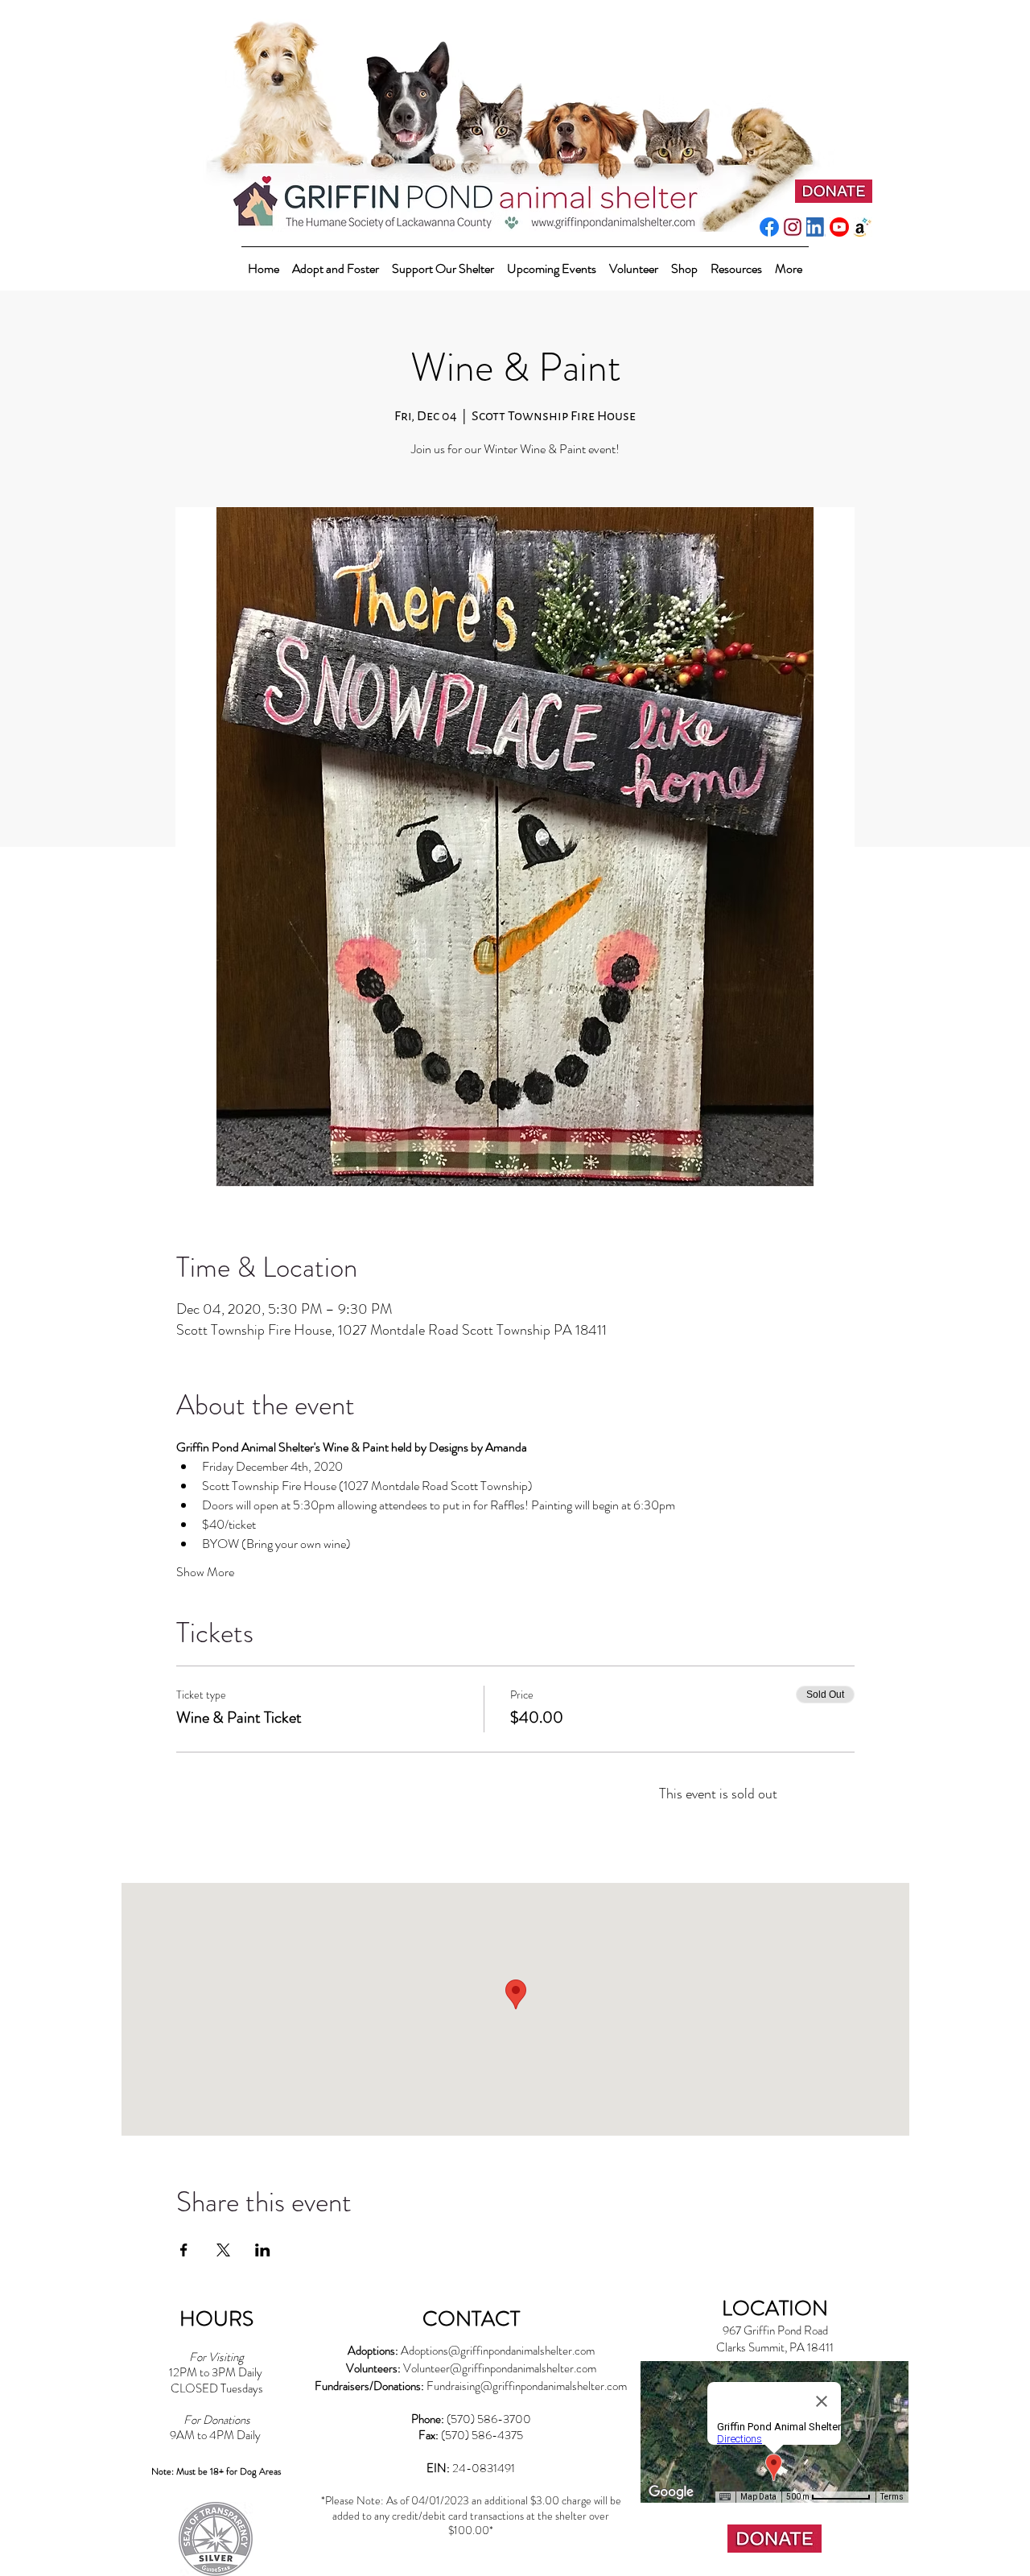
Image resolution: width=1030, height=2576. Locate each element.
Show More (205, 1572)
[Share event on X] (223, 2250)
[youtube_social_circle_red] (839, 227)
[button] (443, 261)
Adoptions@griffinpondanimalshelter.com (498, 2351)
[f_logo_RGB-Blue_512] (769, 227)
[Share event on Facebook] (184, 2250)
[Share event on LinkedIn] (263, 2250)
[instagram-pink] (793, 227)
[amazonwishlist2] (863, 227)
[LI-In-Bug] (816, 227)
